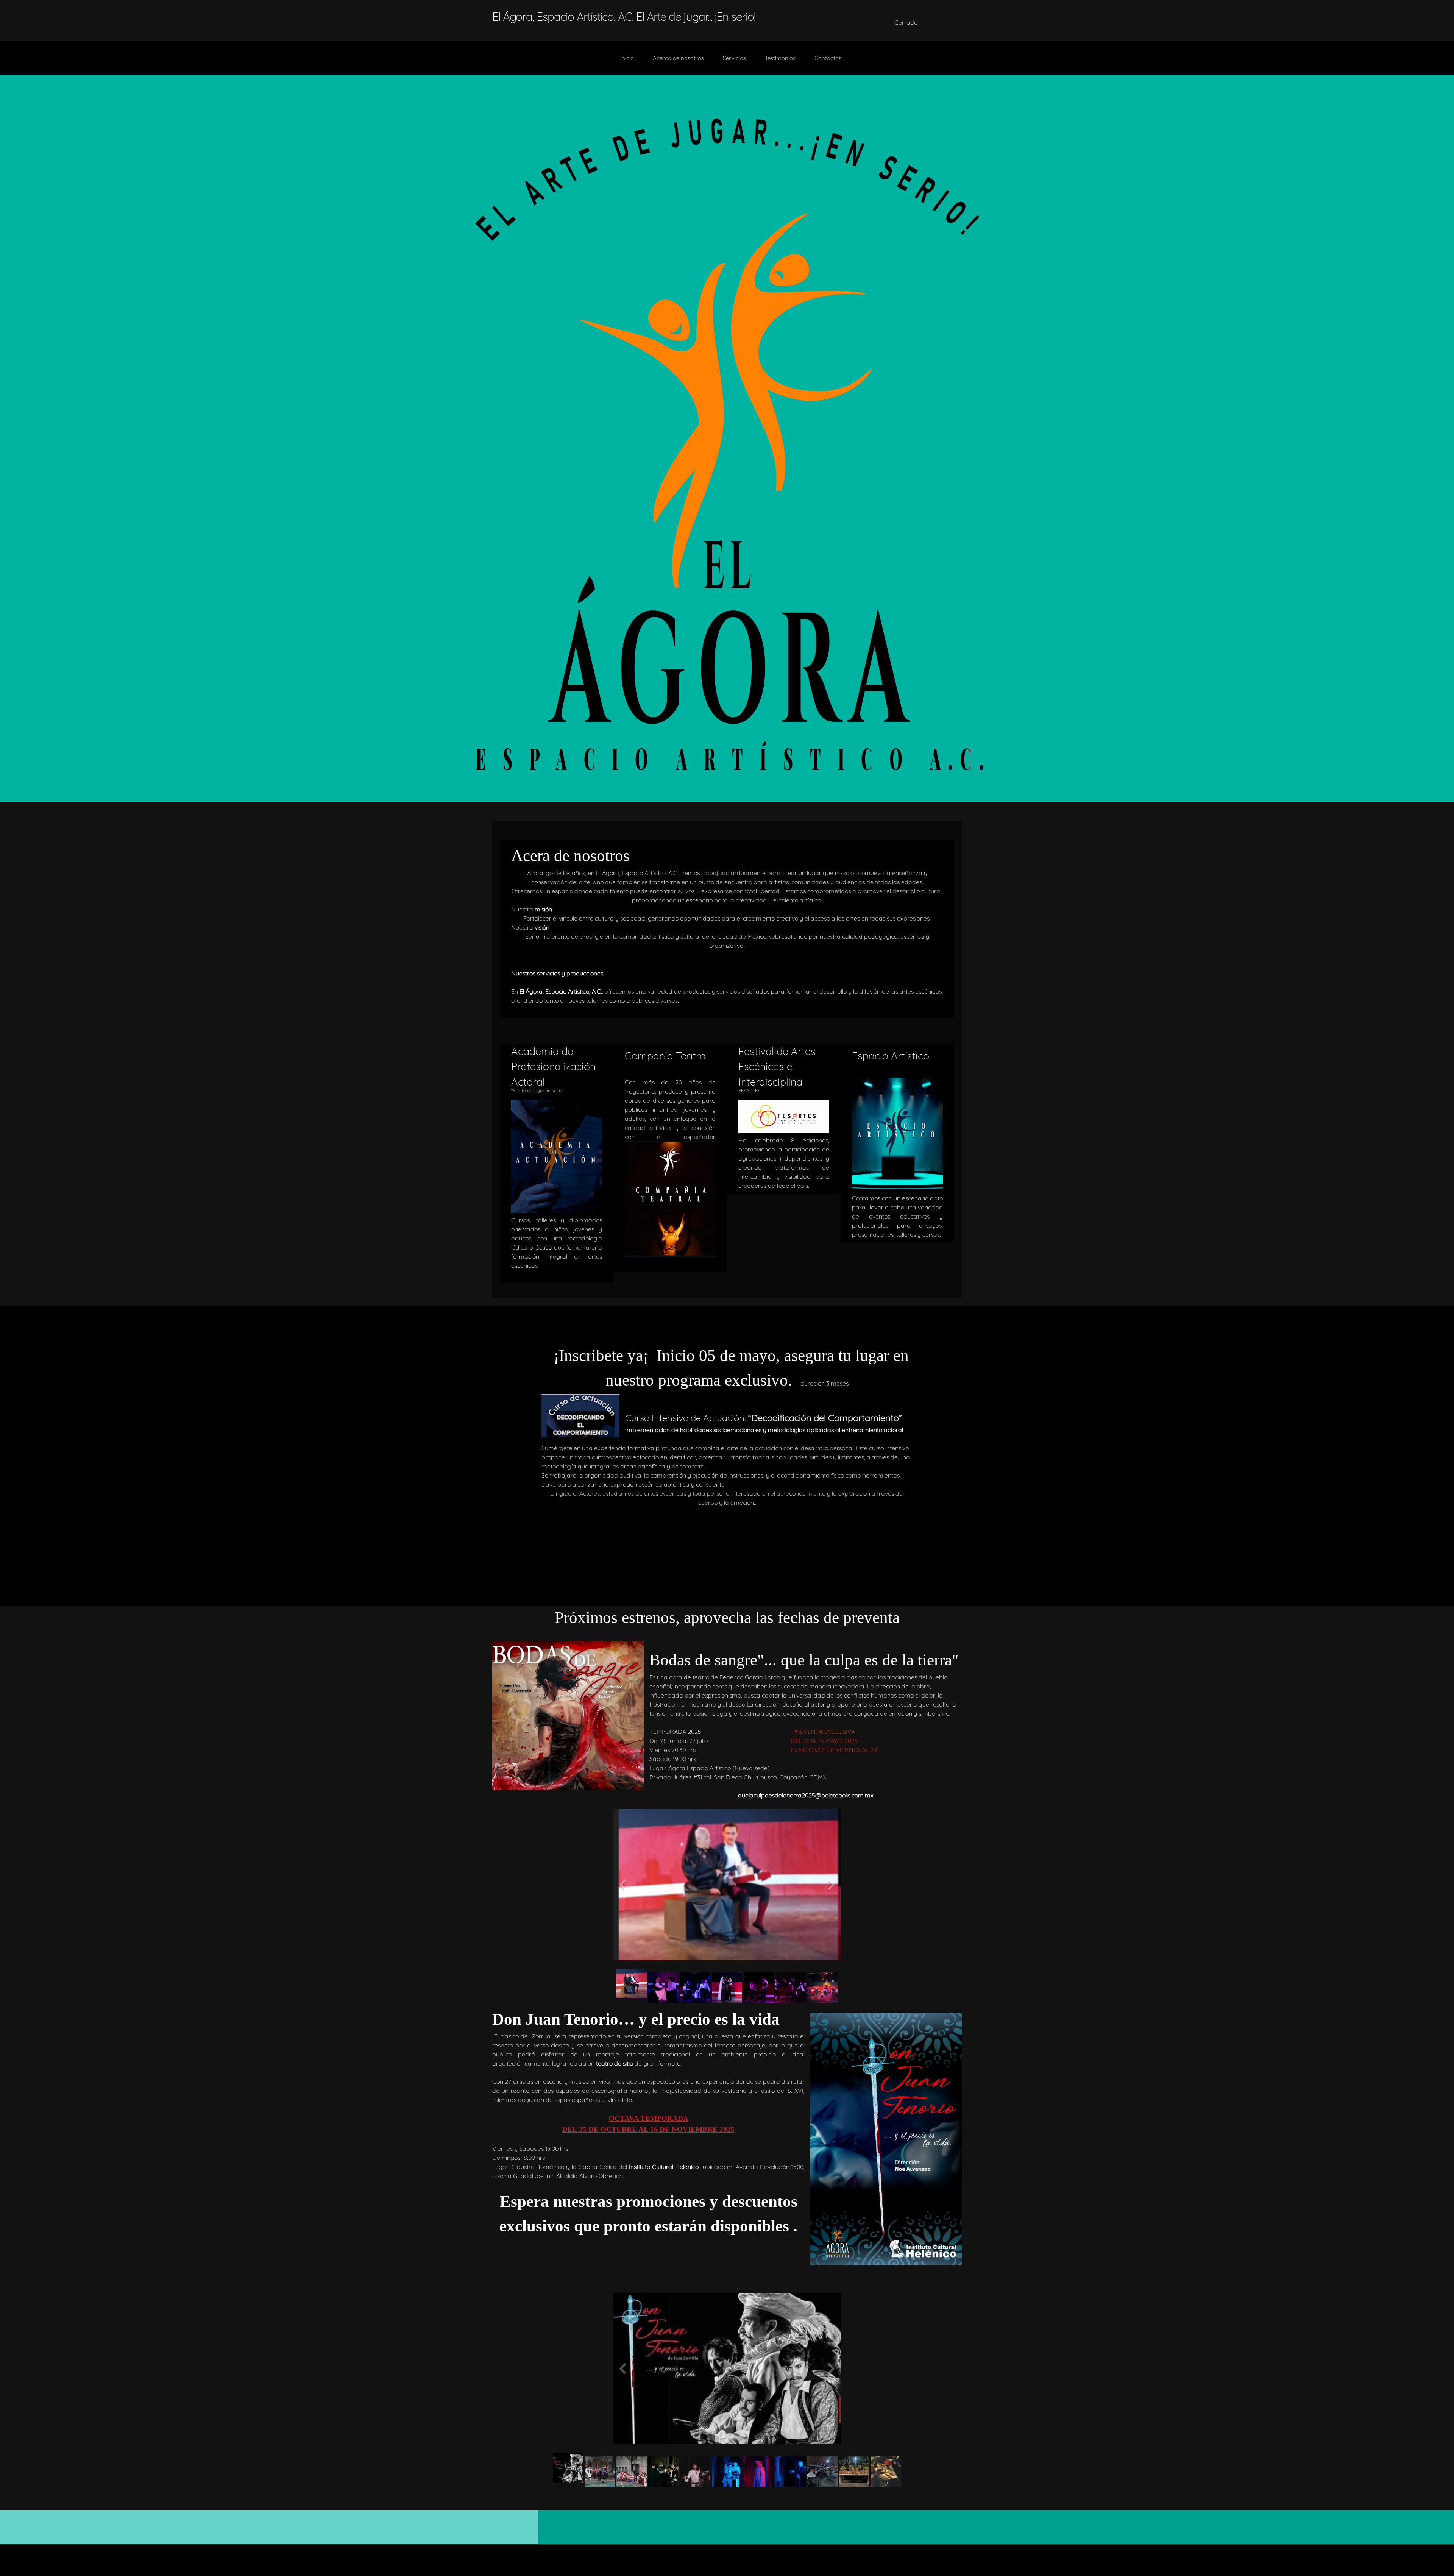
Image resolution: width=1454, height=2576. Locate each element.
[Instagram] (867, 22)
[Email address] (831, 22)
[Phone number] (813, 22)
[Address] (849, 22)
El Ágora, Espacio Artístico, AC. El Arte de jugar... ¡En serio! (624, 17)
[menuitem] (627, 62)
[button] (727, 1886)
